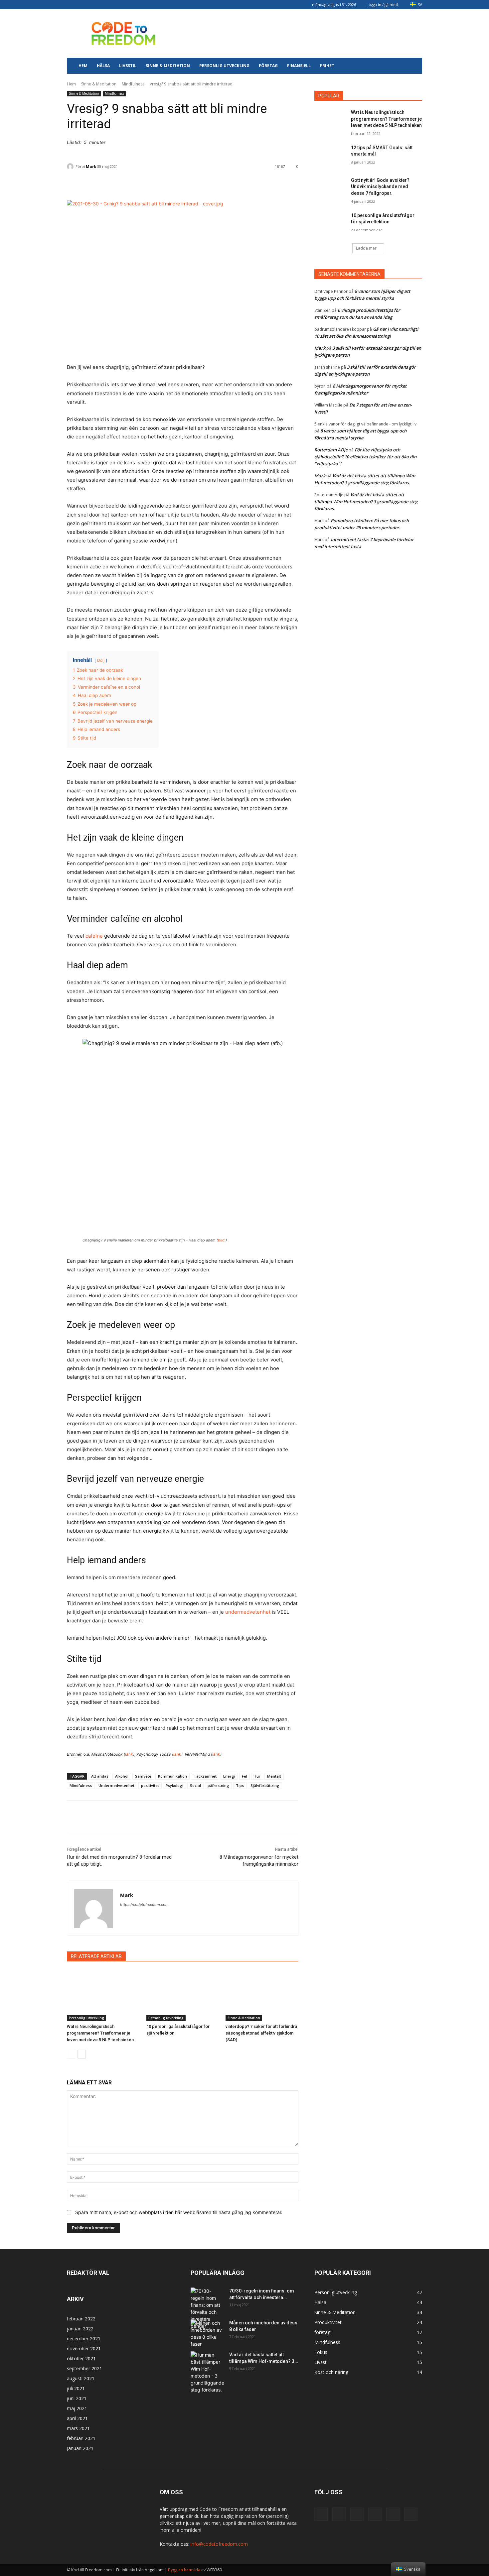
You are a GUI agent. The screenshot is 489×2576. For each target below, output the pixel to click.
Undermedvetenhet (116, 1785)
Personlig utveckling (224, 66)
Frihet (327, 66)
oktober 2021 (81, 2358)
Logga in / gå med (382, 4)
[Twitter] (127, 5)
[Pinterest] (105, 5)
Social (195, 1785)
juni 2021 (77, 2398)
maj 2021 (77, 2408)
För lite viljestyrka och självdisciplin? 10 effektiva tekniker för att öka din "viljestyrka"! (365, 457)
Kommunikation (172, 1776)
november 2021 (84, 2348)
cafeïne (94, 936)
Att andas (100, 1776)
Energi (229, 1776)
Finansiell (299, 66)
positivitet (150, 1785)
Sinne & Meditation (168, 66)
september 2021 (84, 2368)
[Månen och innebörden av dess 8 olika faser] (207, 2333)
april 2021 (77, 2418)
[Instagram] (83, 5)
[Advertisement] (301, 34)
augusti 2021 (81, 2378)
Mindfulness (133, 84)
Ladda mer (366, 248)
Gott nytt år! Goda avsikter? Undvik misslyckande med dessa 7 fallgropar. (380, 187)
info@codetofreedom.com (219, 2544)
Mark (91, 166)
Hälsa (103, 66)
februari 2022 (81, 2319)
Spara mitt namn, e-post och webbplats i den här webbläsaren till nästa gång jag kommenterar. (179, 2212)
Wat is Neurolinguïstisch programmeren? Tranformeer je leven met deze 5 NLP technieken (100, 2033)
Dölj (101, 660)
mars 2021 (78, 2428)
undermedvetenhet (248, 1612)
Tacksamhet (205, 1776)
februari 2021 (81, 2438)
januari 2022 (80, 2329)
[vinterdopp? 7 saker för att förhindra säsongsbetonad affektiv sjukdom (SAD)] (262, 1995)
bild (221, 1240)
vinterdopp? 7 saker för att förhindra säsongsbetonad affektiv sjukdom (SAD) (261, 2033)
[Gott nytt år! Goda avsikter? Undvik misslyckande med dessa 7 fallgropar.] (330, 188)
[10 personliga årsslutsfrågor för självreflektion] (183, 1995)
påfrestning (218, 1785)
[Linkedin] (94, 5)
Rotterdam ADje (331, 450)
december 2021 (84, 2339)
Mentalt (274, 1776)
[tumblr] (116, 5)
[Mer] (236, 183)
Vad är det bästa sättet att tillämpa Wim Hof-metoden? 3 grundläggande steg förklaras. (366, 502)
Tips (240, 1785)
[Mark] (71, 167)
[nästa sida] (82, 2054)
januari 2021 (80, 2448)
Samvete (143, 1776)
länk (129, 1754)
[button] (414, 66)
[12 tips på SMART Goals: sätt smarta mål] (330, 156)
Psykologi (174, 1785)
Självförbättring (265, 1785)
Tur (257, 1776)
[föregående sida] (71, 2054)
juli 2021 (76, 2388)
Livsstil (128, 66)
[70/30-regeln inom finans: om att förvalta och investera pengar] (207, 2308)
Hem (83, 66)
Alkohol (122, 1776)
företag (268, 66)
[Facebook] (72, 5)
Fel (244, 1776)
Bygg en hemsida (184, 2570)
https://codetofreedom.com (144, 1905)
